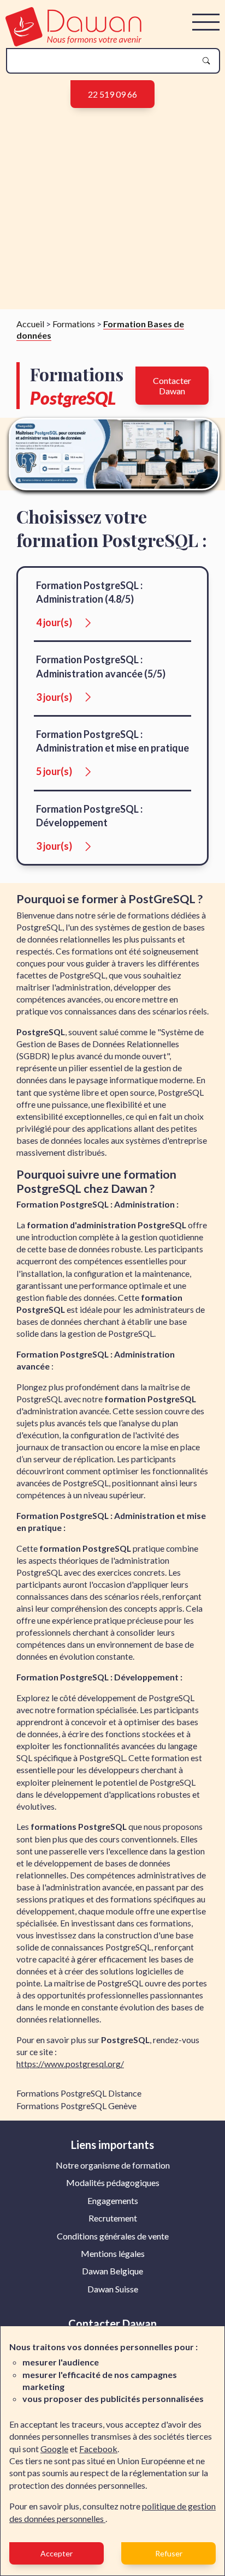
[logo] (73, 43)
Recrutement (113, 2218)
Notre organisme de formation (113, 2165)
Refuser (169, 2553)
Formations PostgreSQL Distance (79, 2093)
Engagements (113, 2200)
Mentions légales (113, 2253)
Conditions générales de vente (113, 2236)
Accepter (57, 2553)
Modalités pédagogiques (113, 2182)
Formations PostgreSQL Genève (76, 2106)
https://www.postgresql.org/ (70, 2064)
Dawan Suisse (113, 2289)
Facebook (98, 2449)
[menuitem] (113, 2165)
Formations (74, 324)
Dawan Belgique (112, 2271)
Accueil (30, 324)
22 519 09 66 (112, 94)
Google (54, 2449)
